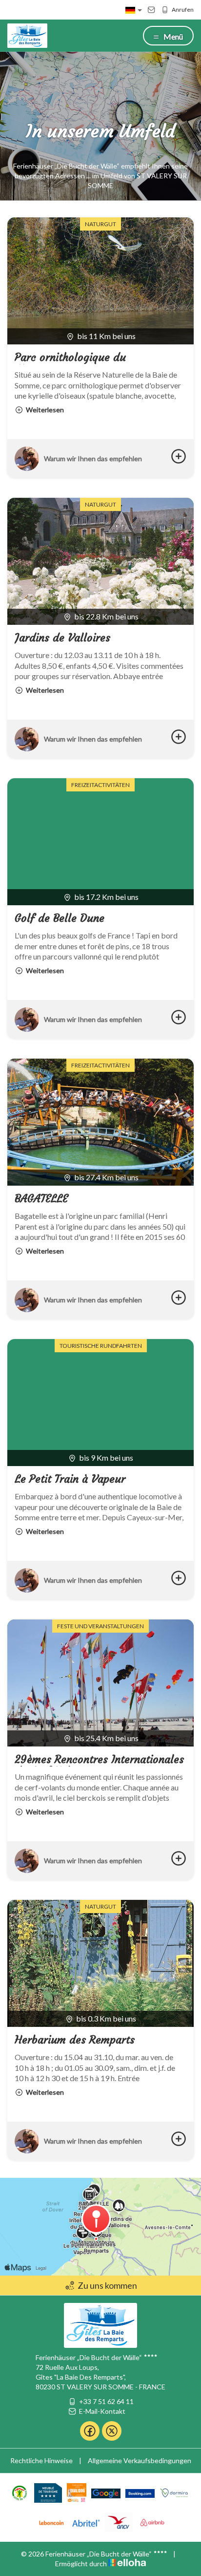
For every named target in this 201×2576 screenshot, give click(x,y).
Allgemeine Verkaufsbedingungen (140, 2460)
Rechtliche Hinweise (41, 2460)
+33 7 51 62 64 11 (106, 2401)
